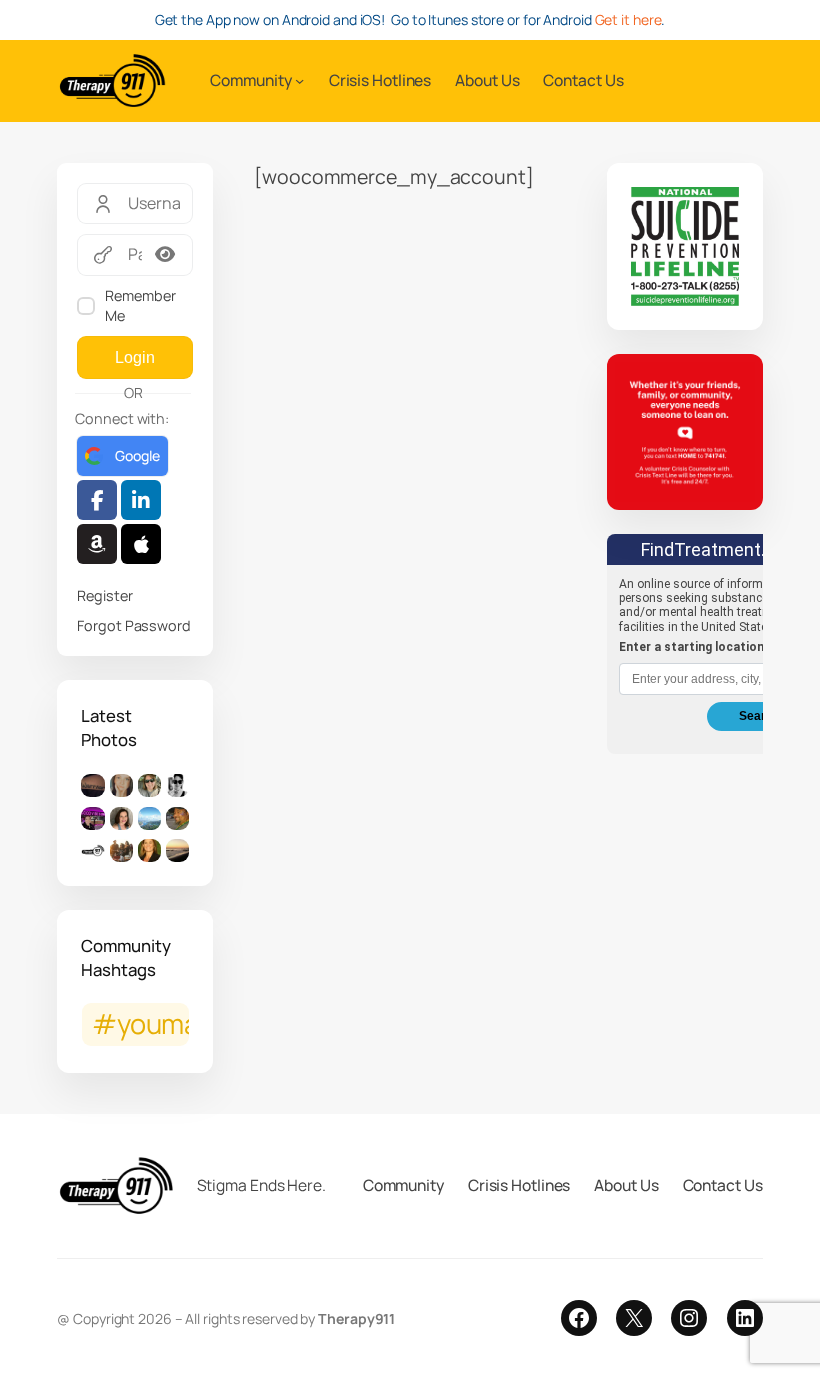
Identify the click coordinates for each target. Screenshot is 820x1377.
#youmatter (140, 1023)
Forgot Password (134, 625)
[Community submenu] (299, 80)
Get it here (628, 19)
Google (137, 455)
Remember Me (140, 305)
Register (104, 595)
